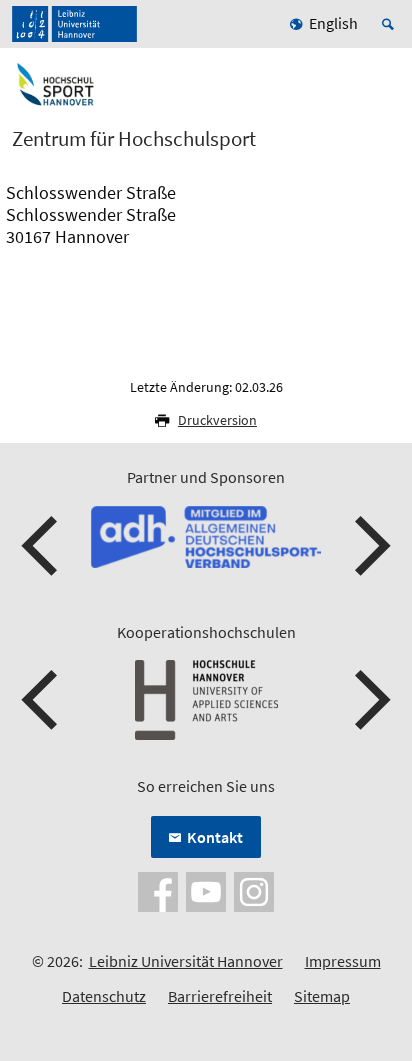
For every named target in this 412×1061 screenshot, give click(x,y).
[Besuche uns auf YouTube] (206, 890)
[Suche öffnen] (391, 24)
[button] (42, 546)
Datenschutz (104, 996)
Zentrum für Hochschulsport (134, 139)
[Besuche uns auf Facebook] (158, 890)
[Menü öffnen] (384, 93)
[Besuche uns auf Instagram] (254, 890)
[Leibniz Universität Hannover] (74, 24)
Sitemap (322, 996)
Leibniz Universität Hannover (186, 961)
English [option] (333, 23)
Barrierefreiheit (220, 996)
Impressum (343, 961)
